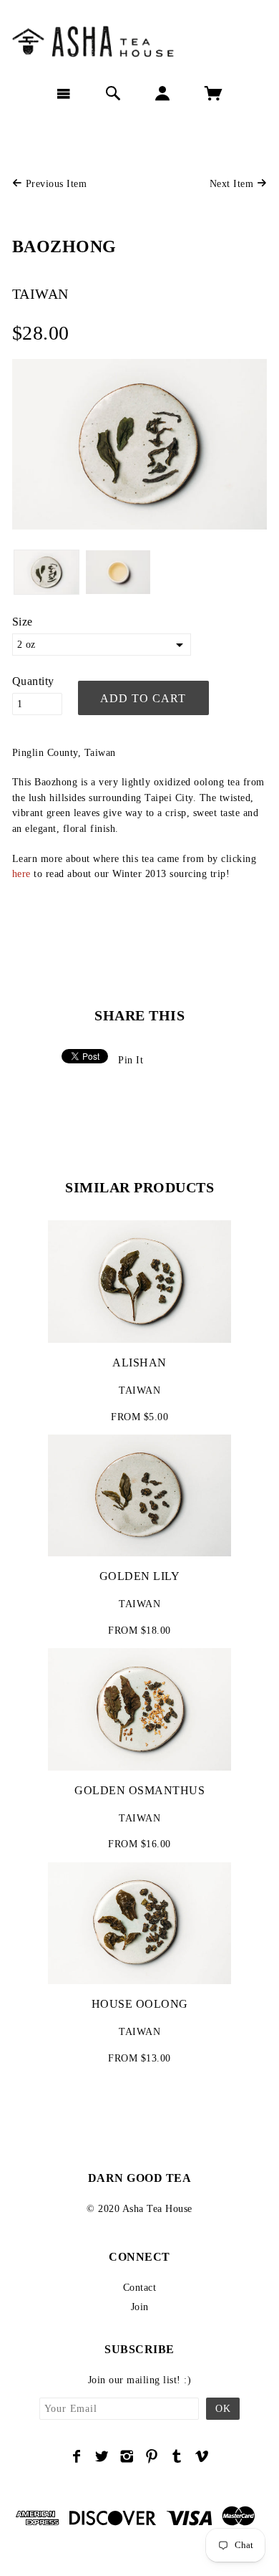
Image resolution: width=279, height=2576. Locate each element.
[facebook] (77, 2456)
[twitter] (102, 2456)
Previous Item (54, 184)
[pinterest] (152, 2456)
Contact (140, 2288)
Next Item (233, 184)
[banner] (139, 39)
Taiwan (40, 294)
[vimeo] (202, 2456)
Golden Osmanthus (139, 1790)
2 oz (26, 645)
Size (23, 622)
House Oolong (140, 2004)
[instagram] (127, 2456)
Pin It (131, 1060)
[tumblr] (177, 2456)
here (21, 874)
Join (140, 2307)
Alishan (139, 1363)
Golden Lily (140, 1576)
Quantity (33, 681)
